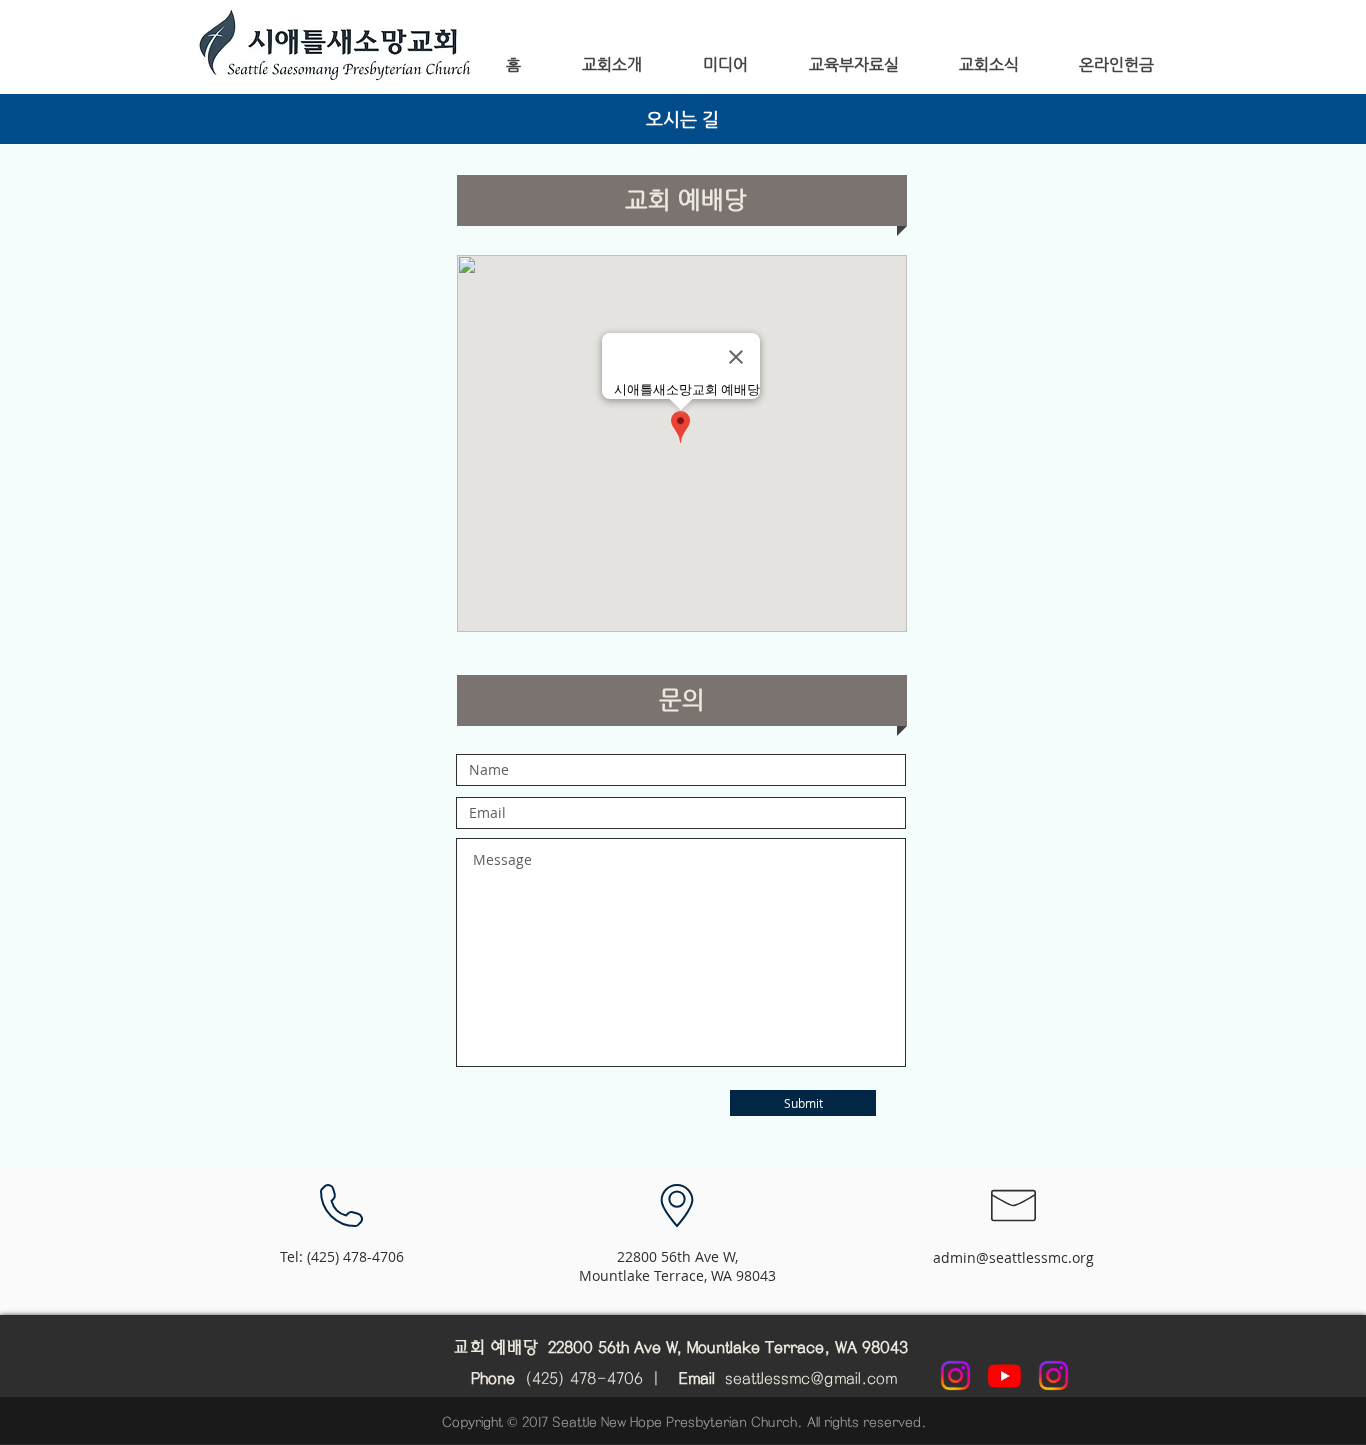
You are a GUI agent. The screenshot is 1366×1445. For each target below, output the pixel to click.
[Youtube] (1004, 1375)
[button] (611, 64)
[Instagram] (955, 1375)
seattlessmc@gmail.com (811, 1378)
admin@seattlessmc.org (1013, 1257)
